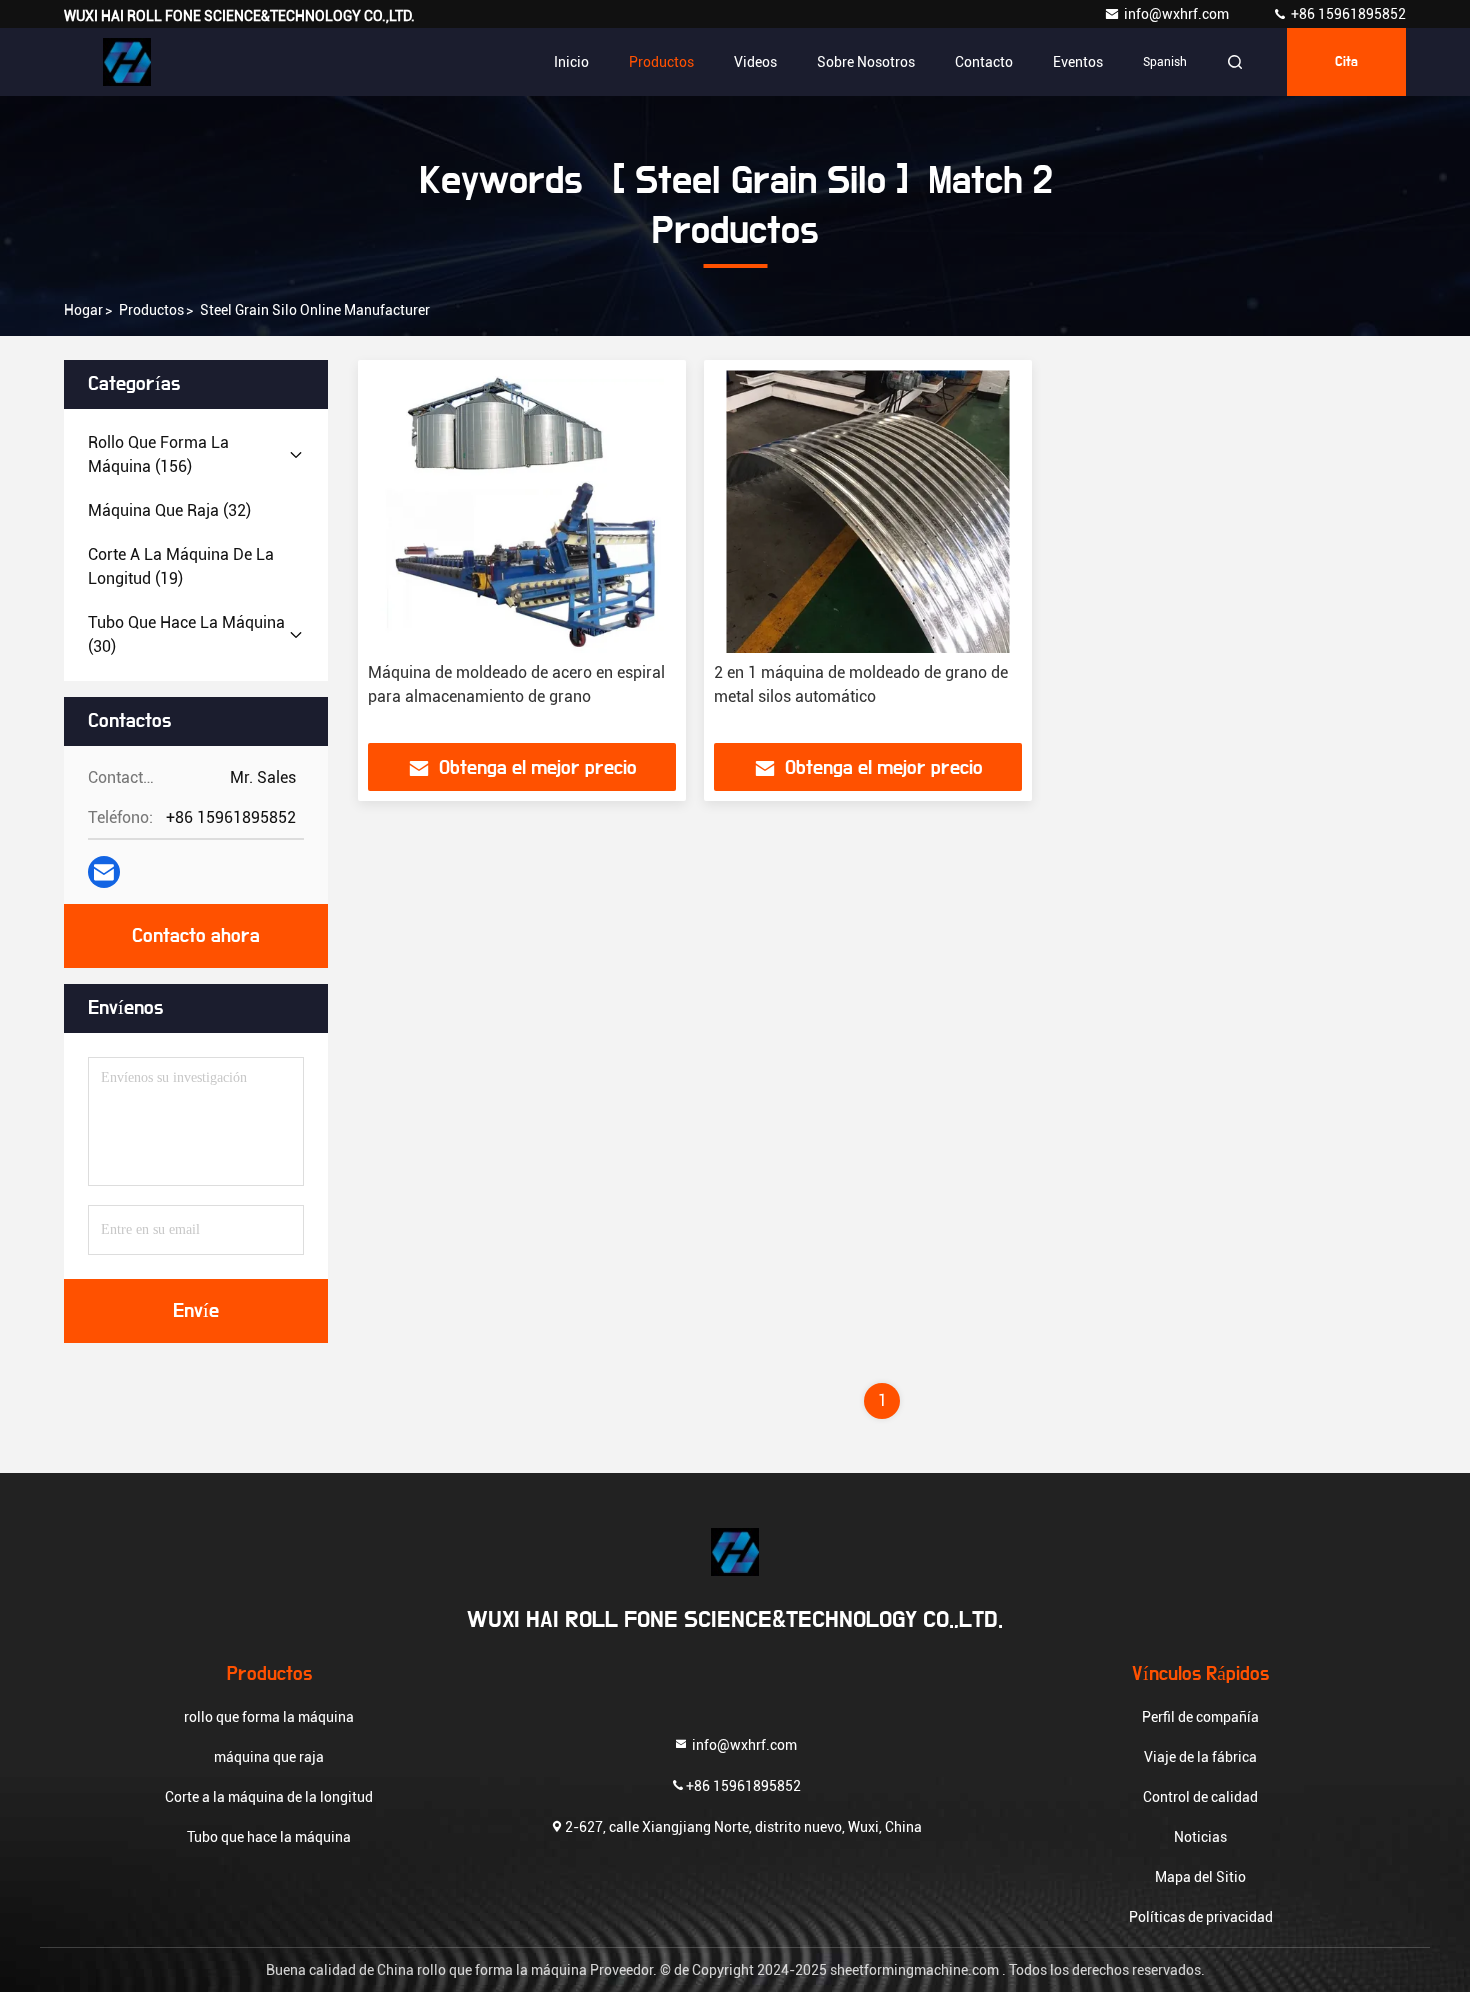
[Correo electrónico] (104, 872)
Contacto (984, 62)
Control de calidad (1200, 1797)
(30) (186, 634)
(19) (181, 566)
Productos (661, 62)
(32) (169, 510)
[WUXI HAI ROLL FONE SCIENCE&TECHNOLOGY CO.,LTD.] (127, 62)
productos (151, 310)
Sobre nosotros (866, 62)
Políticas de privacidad (1201, 1917)
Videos (755, 62)
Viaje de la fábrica (1200, 1757)
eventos (1078, 62)
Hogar (83, 310)
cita (1346, 62)
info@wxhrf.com (1178, 14)
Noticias (1200, 1837)
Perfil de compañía (1200, 1717)
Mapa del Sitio (1200, 1877)
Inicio (571, 62)
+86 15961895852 (1347, 14)
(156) (158, 454)
